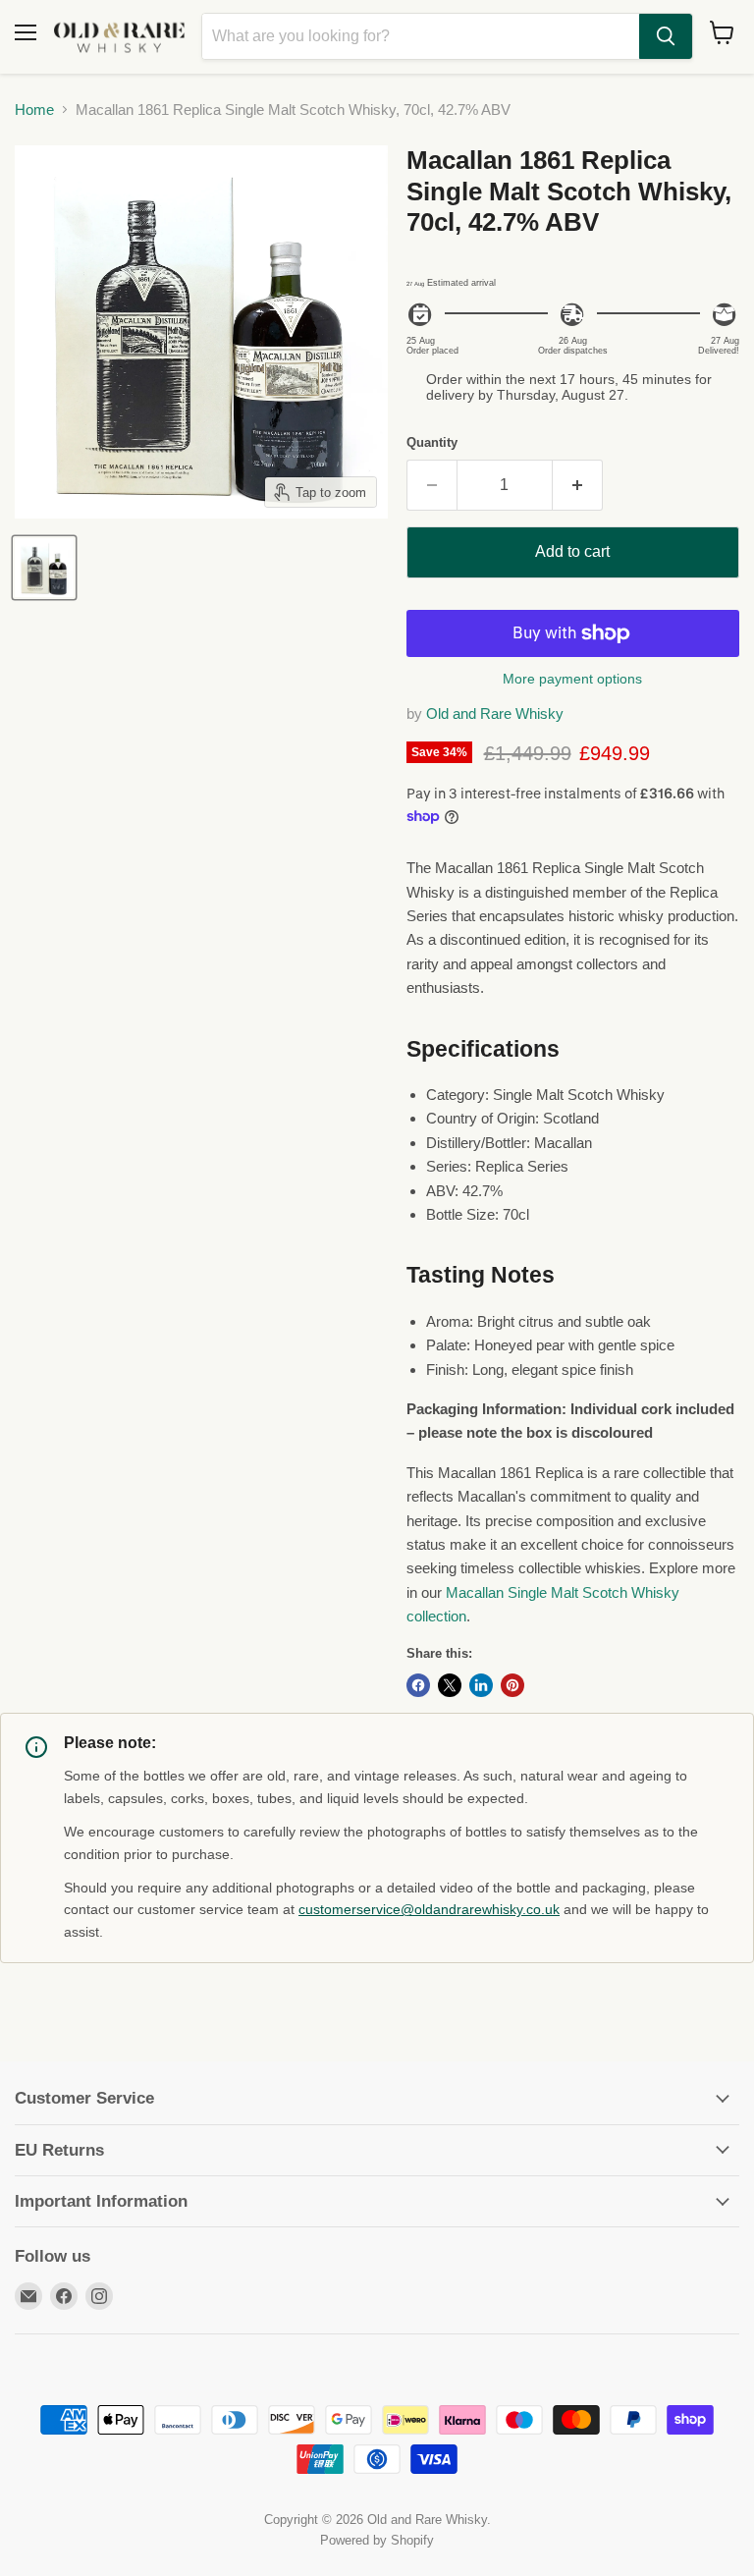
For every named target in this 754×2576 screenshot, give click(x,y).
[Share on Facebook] (418, 1685)
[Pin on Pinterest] (512, 1685)
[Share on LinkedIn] (481, 1685)
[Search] (666, 36)
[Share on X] (450, 1685)
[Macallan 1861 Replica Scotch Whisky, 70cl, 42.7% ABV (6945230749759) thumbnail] (44, 568)
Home (34, 110)
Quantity (432, 442)
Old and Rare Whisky (495, 713)
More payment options (572, 679)
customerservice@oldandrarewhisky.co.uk (429, 1909)
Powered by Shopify (377, 2540)
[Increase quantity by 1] (578, 485)
